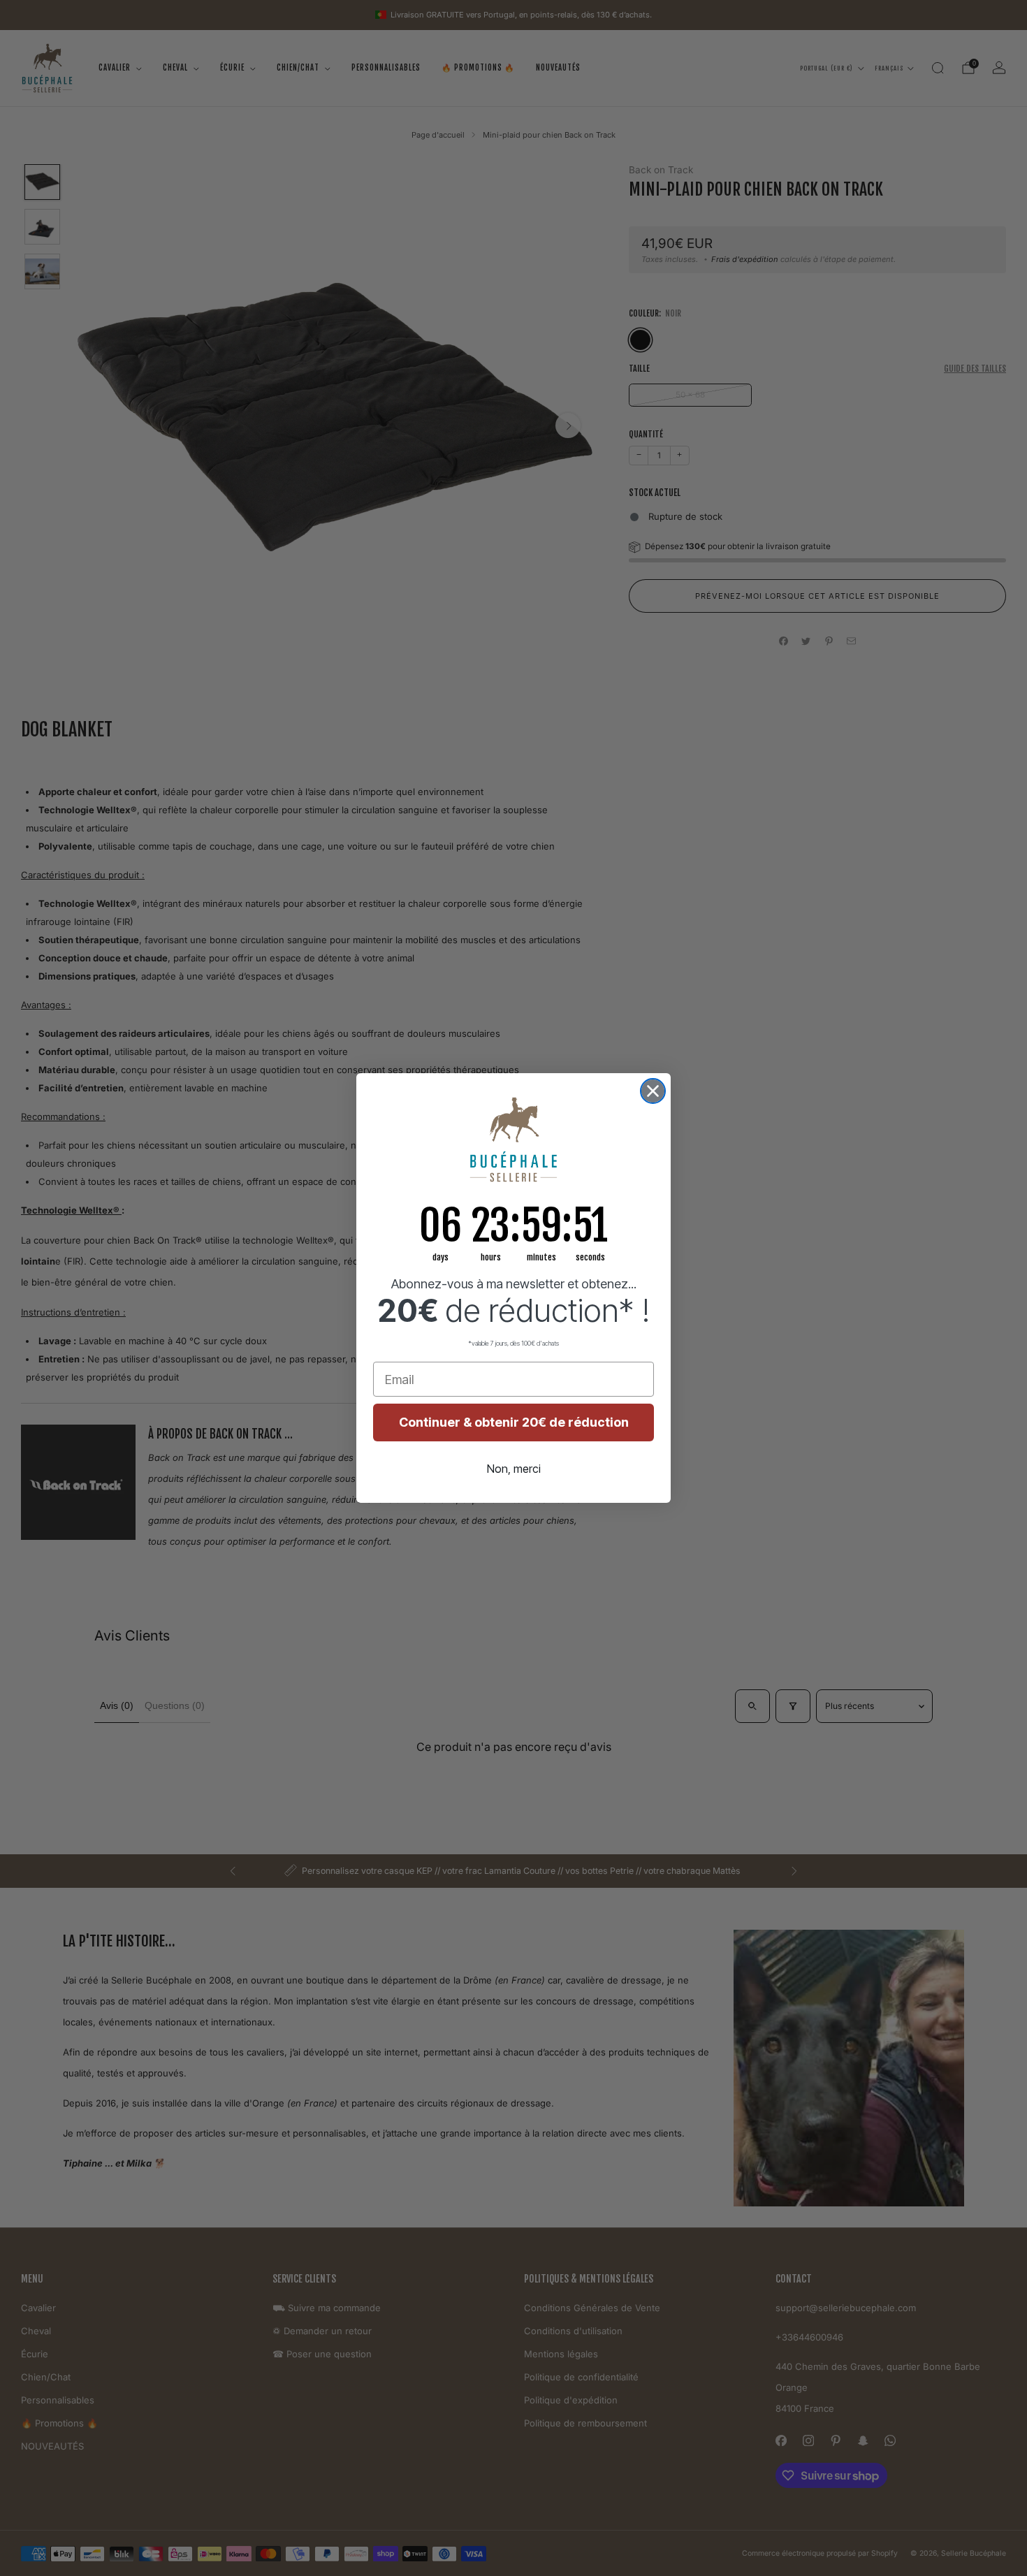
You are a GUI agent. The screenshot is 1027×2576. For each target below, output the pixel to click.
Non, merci (514, 1469)
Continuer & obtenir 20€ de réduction (514, 1422)
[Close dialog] (653, 1091)
